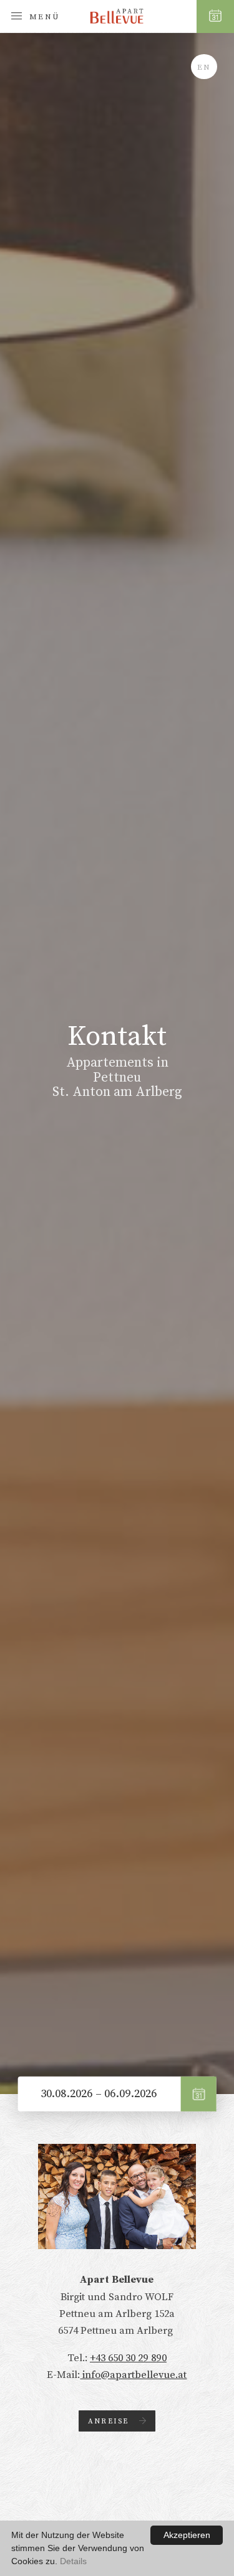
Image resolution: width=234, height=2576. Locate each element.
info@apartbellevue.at (133, 2375)
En (204, 67)
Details (73, 2561)
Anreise (108, 2421)
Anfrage (199, 2094)
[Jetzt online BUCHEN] (215, 17)
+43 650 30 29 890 (128, 2358)
